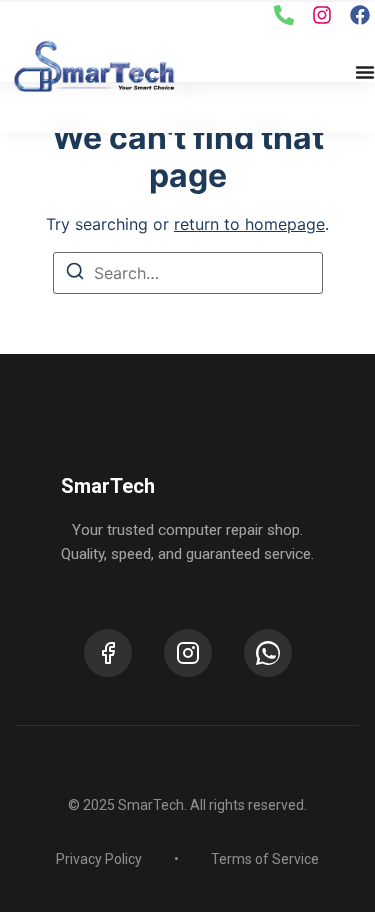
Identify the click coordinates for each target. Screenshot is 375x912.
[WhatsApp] (268, 653)
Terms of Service (265, 859)
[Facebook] (108, 653)
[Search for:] (188, 273)
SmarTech (108, 486)
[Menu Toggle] (365, 72)
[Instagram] (188, 653)
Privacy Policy (99, 859)
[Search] (75, 274)
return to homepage (249, 224)
